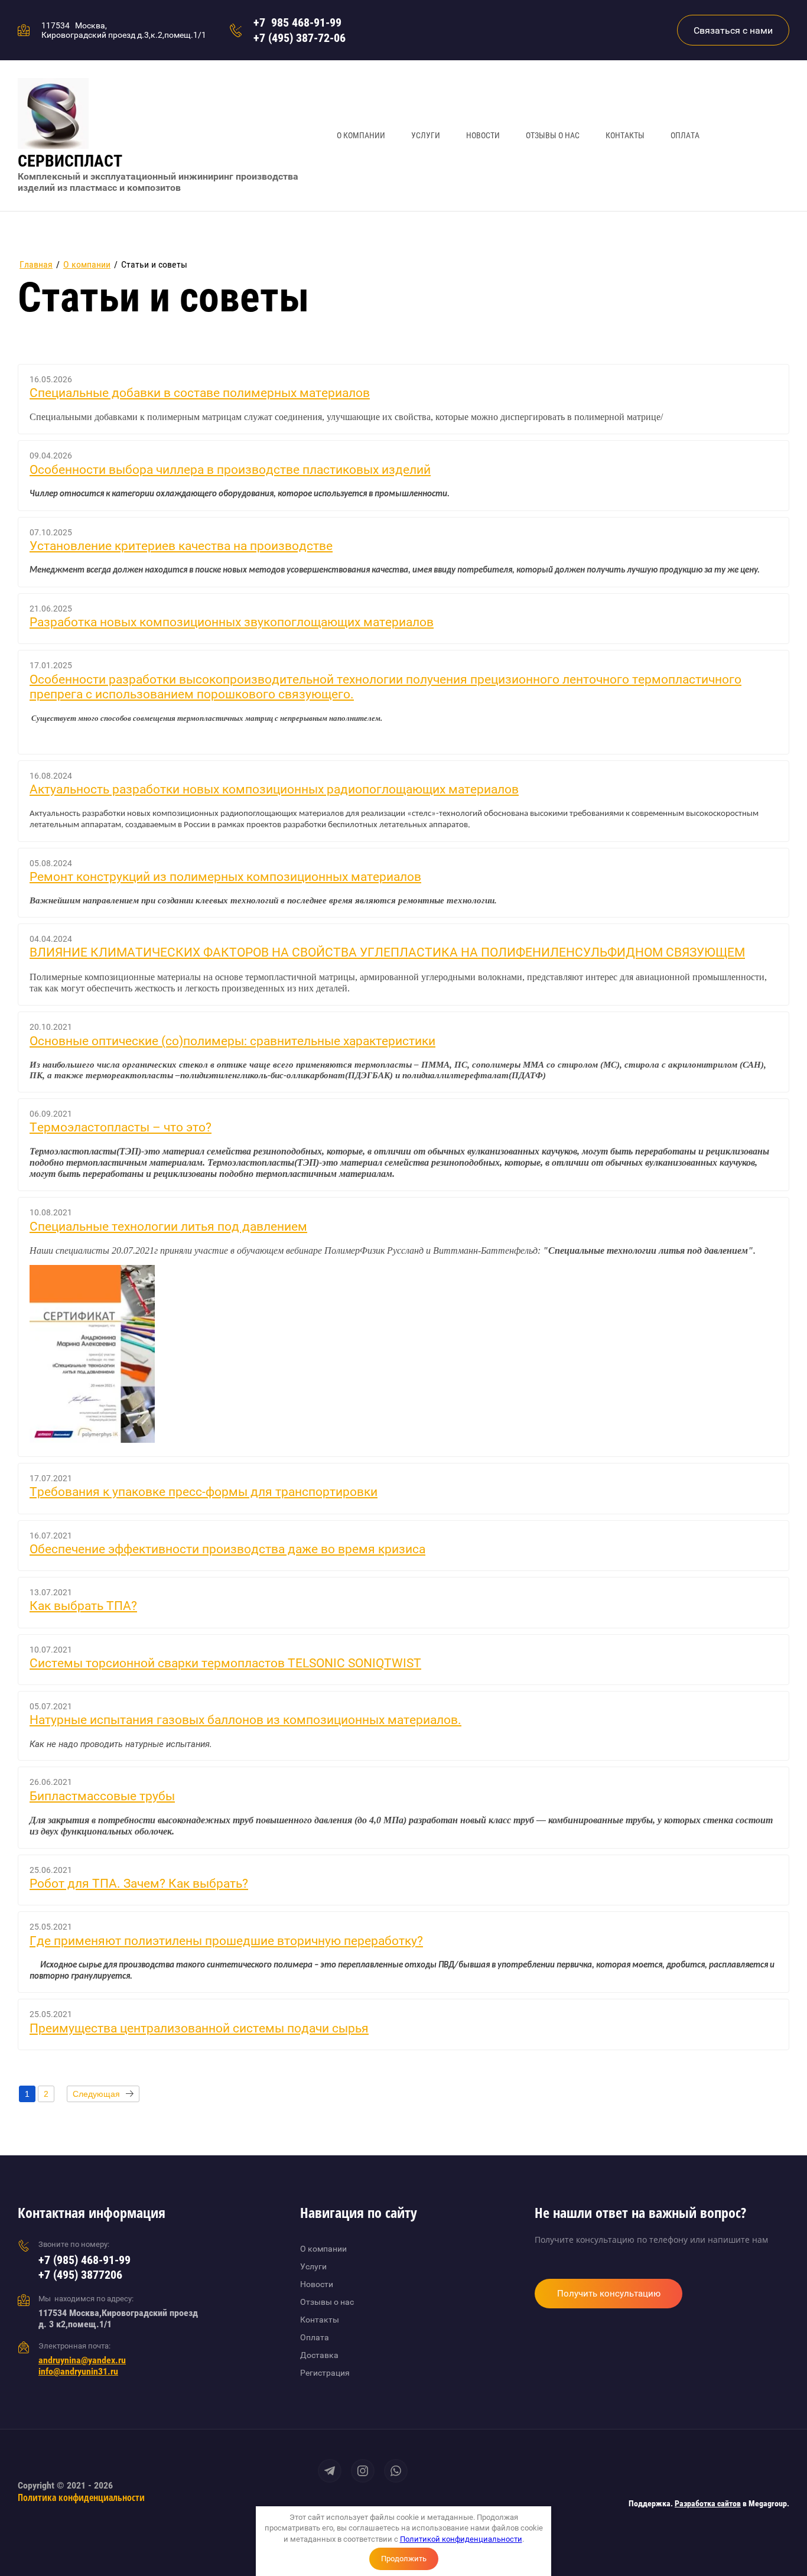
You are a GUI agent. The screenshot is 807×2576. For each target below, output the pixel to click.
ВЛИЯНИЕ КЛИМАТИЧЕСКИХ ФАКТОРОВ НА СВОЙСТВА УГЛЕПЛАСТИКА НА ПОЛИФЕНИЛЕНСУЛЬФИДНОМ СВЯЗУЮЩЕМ (387, 952)
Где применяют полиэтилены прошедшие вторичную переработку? (226, 1941)
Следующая (96, 2094)
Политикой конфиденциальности (461, 2539)
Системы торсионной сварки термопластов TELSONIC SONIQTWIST (225, 1663)
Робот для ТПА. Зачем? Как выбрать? (139, 1884)
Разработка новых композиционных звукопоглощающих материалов (232, 622)
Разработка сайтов (708, 2503)
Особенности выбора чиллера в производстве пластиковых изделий (230, 470)
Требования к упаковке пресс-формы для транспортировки (204, 1492)
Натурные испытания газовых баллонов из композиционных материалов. (245, 1720)
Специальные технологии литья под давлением (168, 1227)
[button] (733, 30)
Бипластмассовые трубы (102, 1796)
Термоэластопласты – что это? (121, 1127)
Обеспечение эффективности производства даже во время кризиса (227, 1549)
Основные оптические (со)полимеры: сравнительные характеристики (232, 1041)
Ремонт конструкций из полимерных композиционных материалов (225, 877)
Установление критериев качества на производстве (181, 546)
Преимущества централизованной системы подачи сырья (199, 2028)
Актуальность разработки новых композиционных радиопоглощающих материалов (274, 789)
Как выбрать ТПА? (83, 1606)
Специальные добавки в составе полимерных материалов (200, 393)
